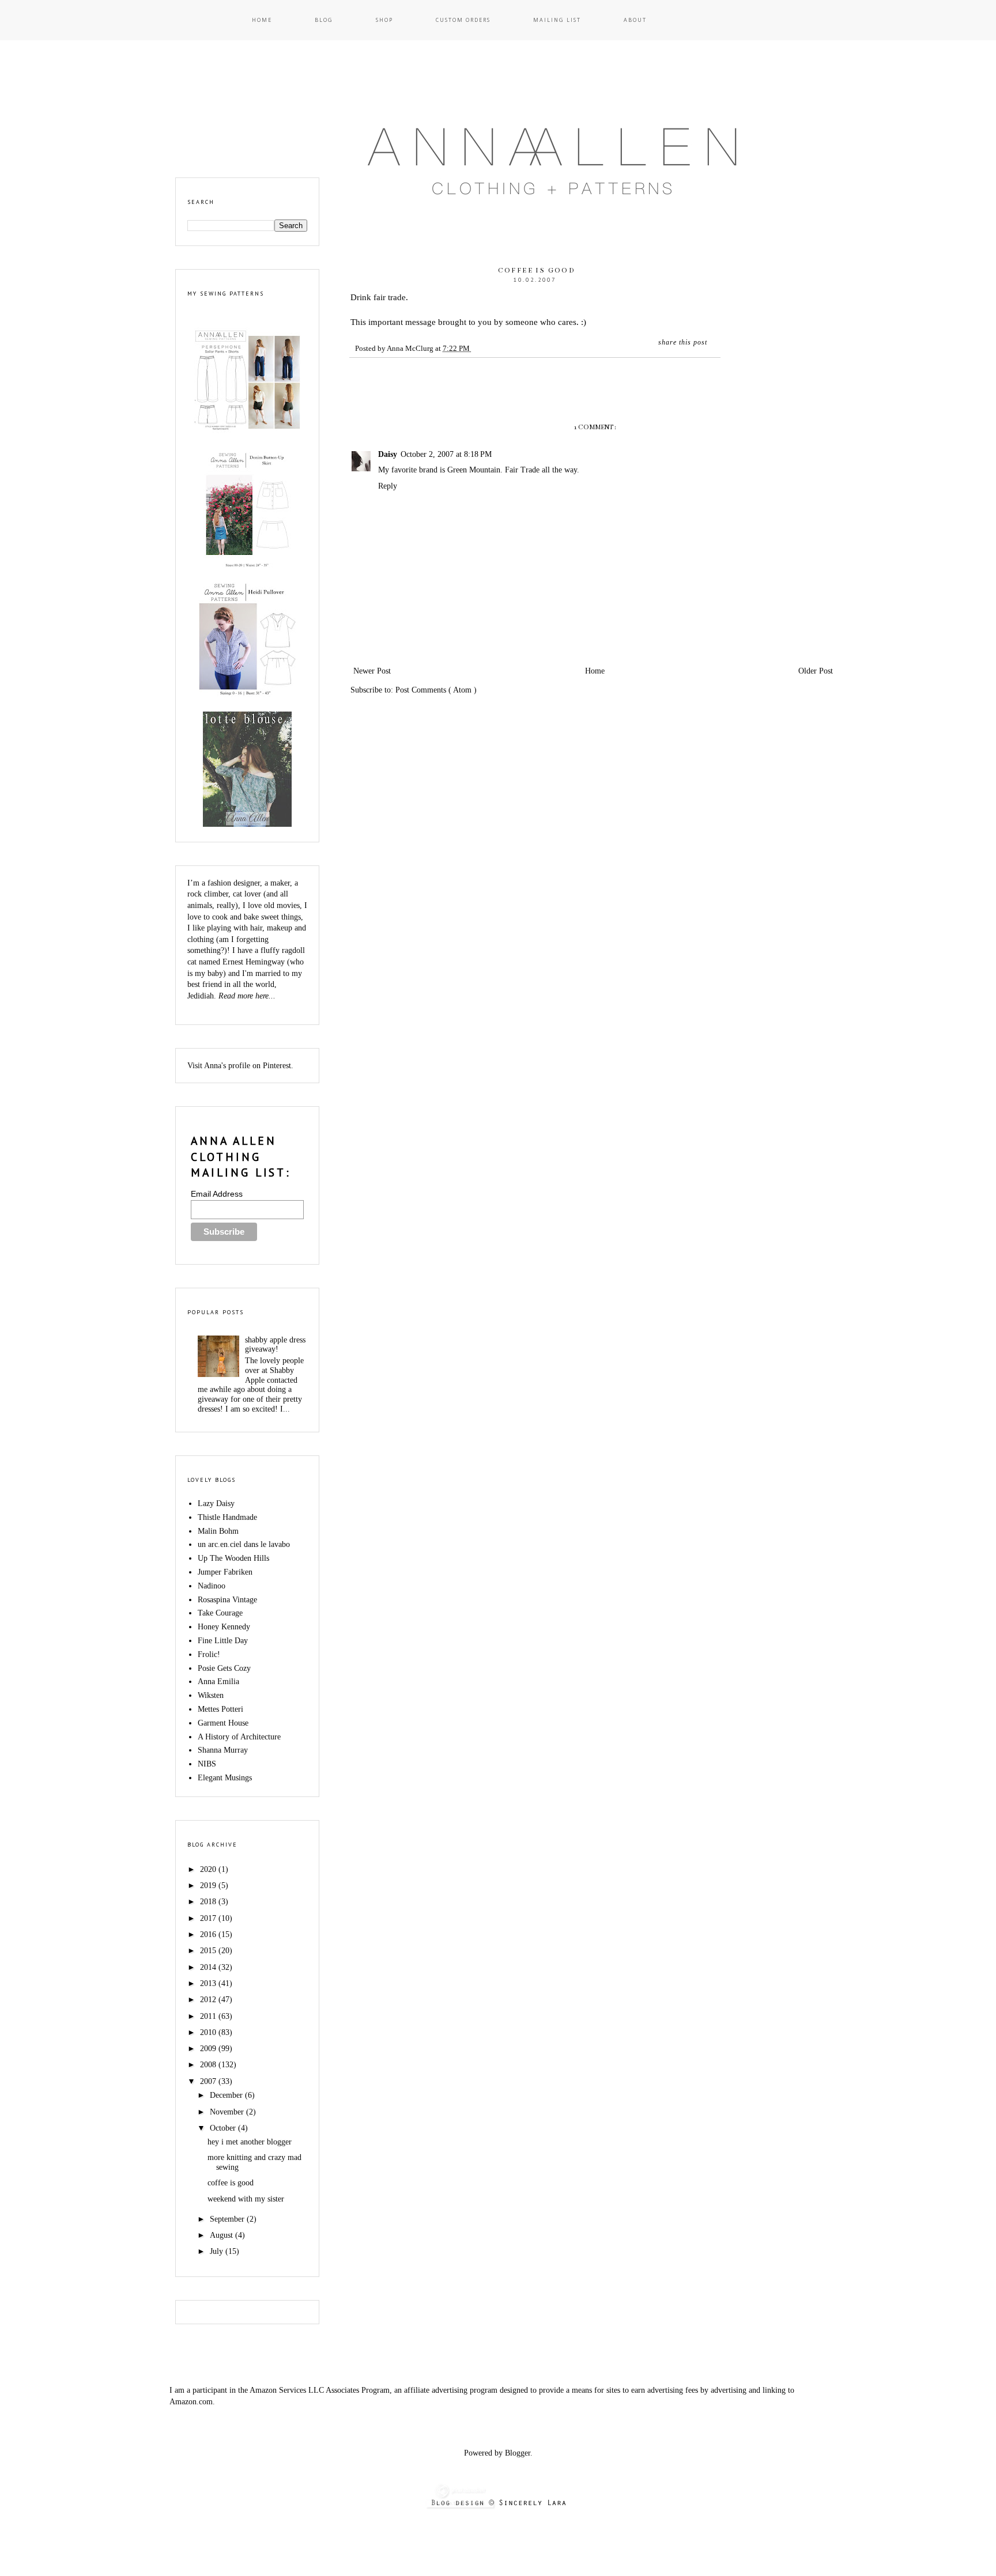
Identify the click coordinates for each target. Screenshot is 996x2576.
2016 (209, 1934)
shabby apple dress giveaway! (275, 1345)
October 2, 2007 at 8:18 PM (446, 454)
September (228, 2219)
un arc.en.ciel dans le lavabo (244, 1544)
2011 (209, 2016)
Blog (324, 20)
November (228, 2112)
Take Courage (220, 1613)
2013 (209, 1983)
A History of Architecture (239, 1737)
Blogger (518, 2453)
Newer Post (372, 671)
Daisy (388, 454)
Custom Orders (463, 20)
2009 (209, 2049)
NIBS (207, 1764)
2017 (209, 1918)
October (224, 2128)
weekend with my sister (246, 2199)
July (218, 2251)
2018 (209, 1902)
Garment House (223, 1723)
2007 (209, 2081)
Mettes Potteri (220, 1709)
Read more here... (247, 996)
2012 (209, 2000)
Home (262, 20)
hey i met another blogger (250, 2142)
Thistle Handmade (227, 1517)
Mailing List (557, 20)
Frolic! (209, 1654)
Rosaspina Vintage (227, 1600)
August (222, 2235)
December (227, 2095)
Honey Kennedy (224, 1627)
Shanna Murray (223, 1750)
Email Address (217, 1194)
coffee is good (231, 2183)
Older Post (816, 671)
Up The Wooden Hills (233, 1558)
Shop (384, 20)
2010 (209, 2032)
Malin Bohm (218, 1531)
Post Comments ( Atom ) (436, 690)
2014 (209, 1967)
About (635, 20)
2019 (209, 1885)
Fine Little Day (223, 1641)
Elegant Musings (225, 1778)
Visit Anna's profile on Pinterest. (240, 1066)
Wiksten (211, 1695)
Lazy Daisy (216, 1503)
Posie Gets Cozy (224, 1668)
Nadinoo (212, 1586)
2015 (209, 1951)
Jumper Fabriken (225, 1572)
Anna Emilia (218, 1682)
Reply (388, 486)
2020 (209, 1869)
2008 (209, 2065)
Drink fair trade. (379, 297)
